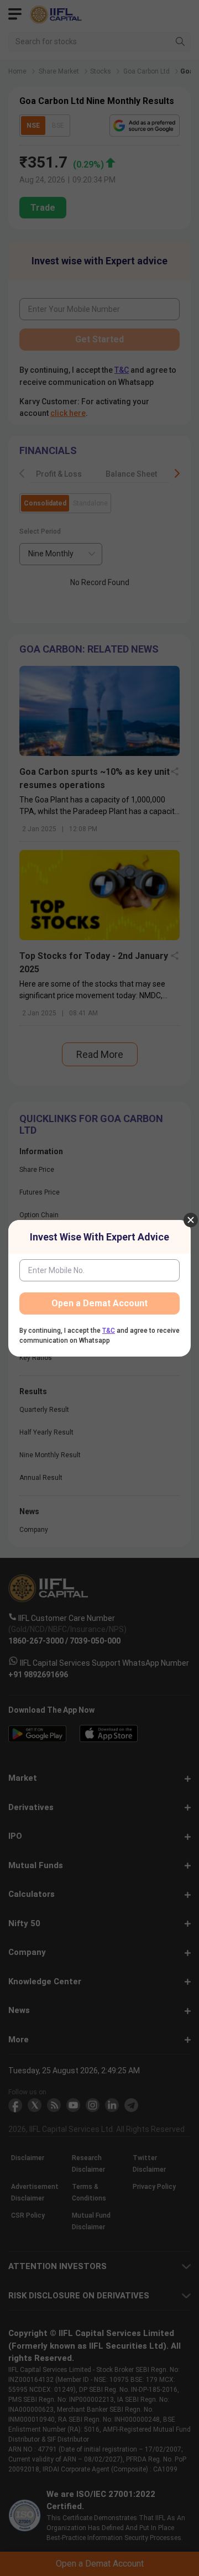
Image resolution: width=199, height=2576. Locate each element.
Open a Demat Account (99, 1303)
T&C (109, 1331)
